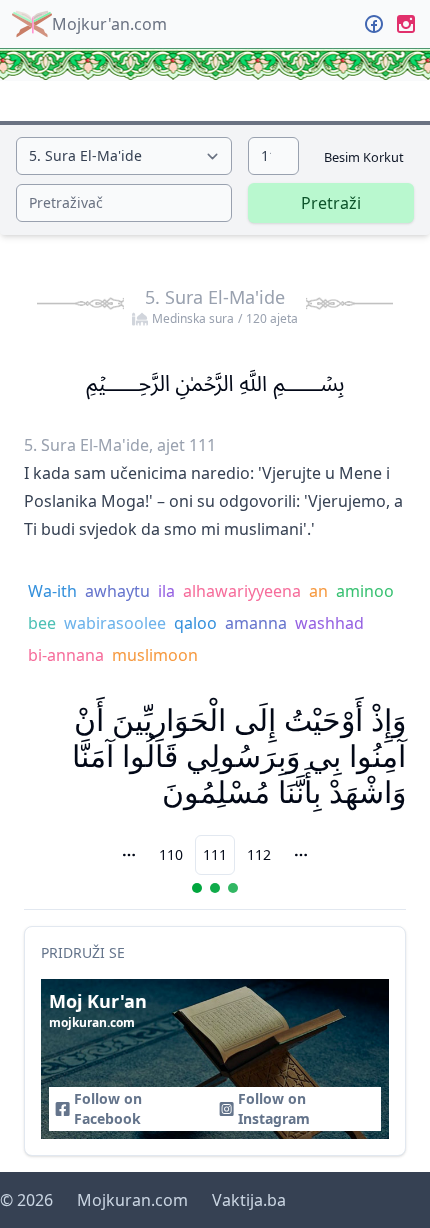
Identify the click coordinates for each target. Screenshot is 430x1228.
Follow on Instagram (274, 1108)
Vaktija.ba (249, 1200)
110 (171, 854)
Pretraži (331, 203)
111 (215, 854)
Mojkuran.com (132, 1200)
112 (259, 854)
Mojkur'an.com (109, 24)
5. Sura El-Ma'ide (221, 306)
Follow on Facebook (108, 1108)
